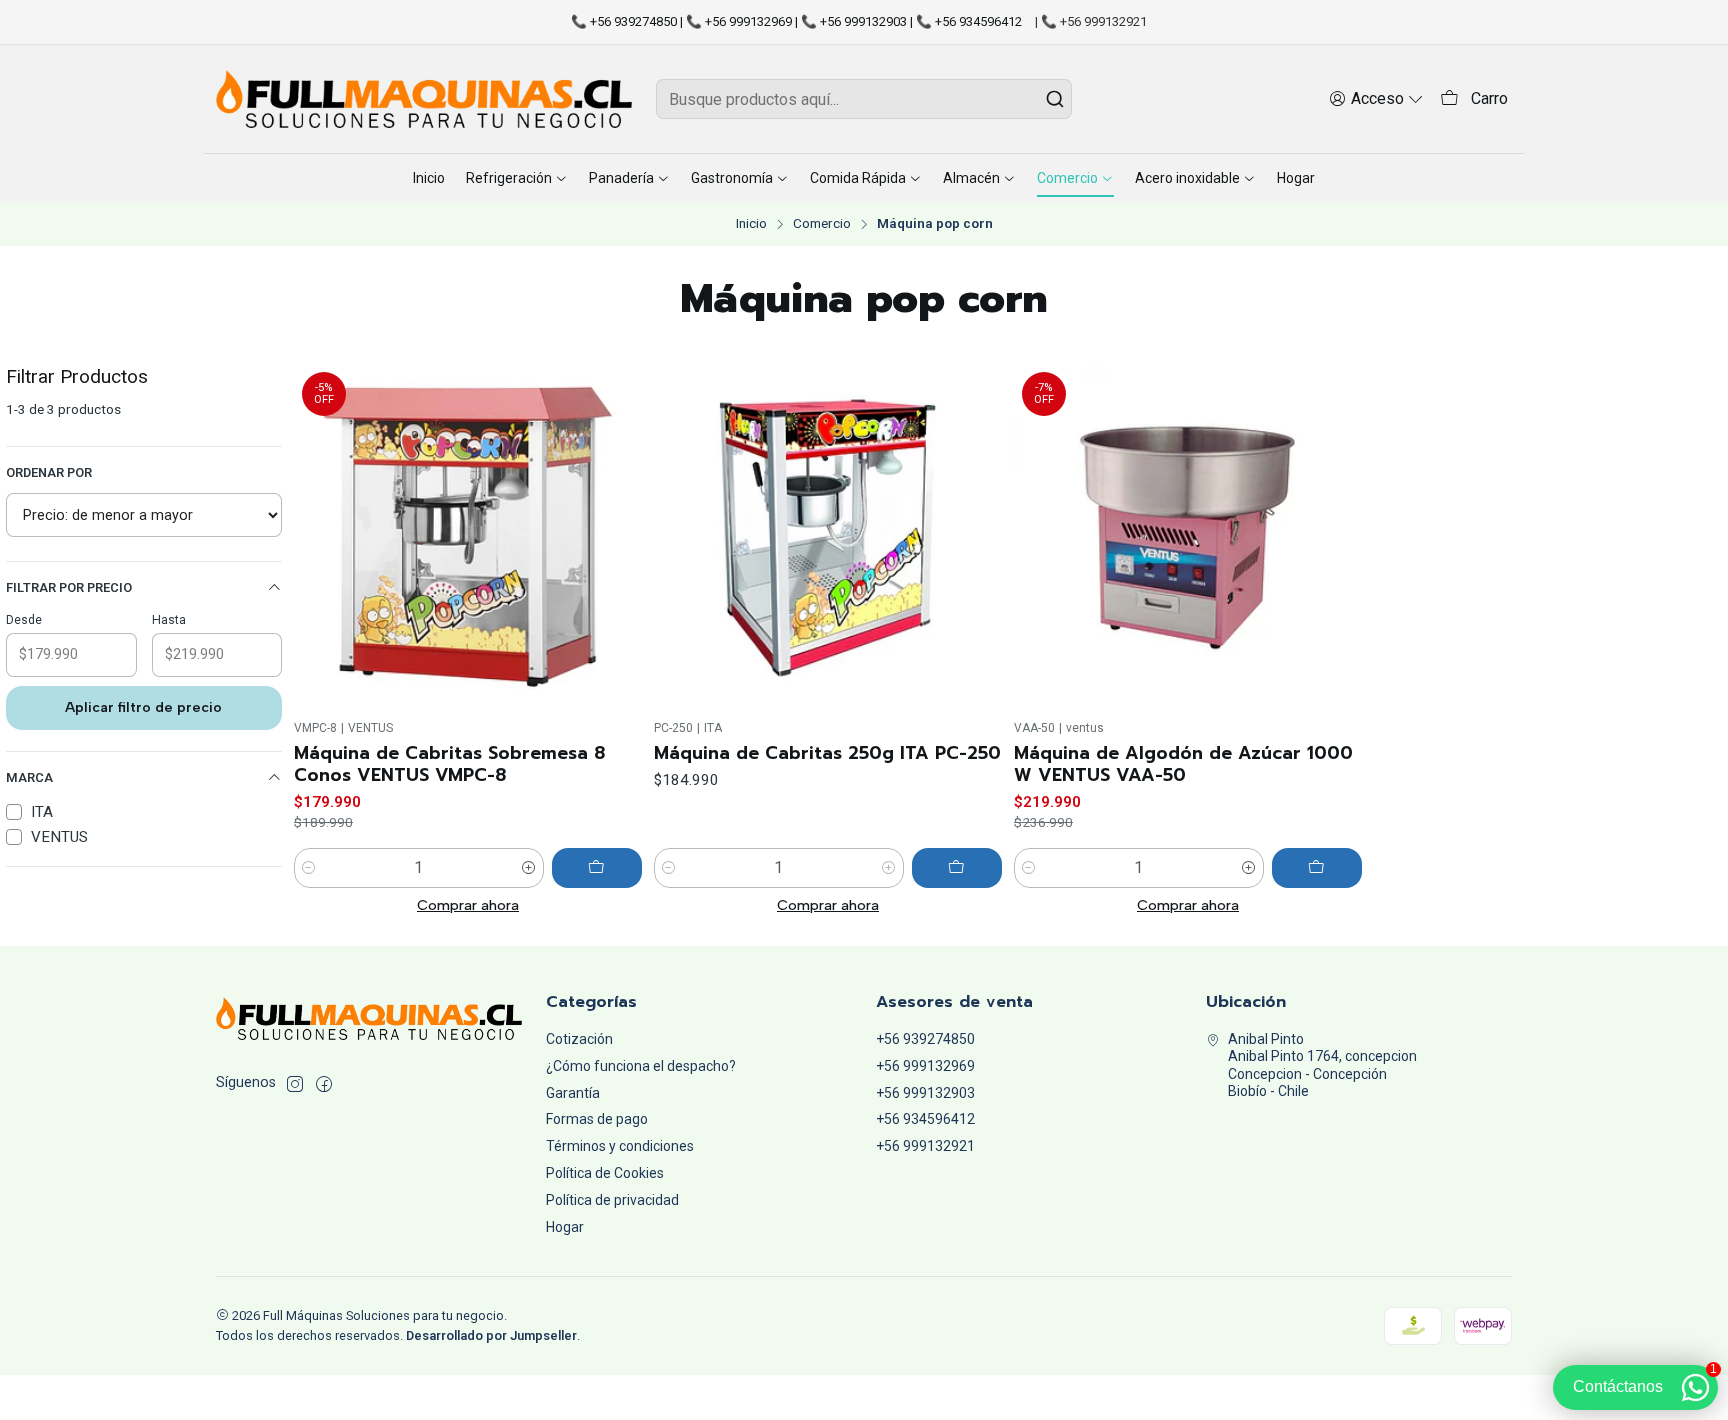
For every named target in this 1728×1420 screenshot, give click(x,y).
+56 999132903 (925, 1093)
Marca (29, 777)
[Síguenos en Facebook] (324, 1084)
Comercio (822, 224)
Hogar (565, 1227)
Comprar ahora (468, 905)
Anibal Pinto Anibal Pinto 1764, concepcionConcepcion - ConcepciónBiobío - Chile (1322, 1065)
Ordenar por (49, 472)
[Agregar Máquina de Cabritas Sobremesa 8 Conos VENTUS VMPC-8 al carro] (597, 868)
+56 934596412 (925, 1119)
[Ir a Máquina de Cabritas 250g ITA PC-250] (828, 538)
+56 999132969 (925, 1066)
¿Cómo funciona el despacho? (641, 1066)
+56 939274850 (925, 1039)
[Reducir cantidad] (309, 868)
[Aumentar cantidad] (529, 868)
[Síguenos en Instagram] (295, 1084)
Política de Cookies (605, 1173)
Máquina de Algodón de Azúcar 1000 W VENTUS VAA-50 (1183, 764)
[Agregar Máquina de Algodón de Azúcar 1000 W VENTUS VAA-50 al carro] (1317, 868)
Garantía (573, 1093)
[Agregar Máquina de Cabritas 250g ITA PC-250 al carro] (957, 868)
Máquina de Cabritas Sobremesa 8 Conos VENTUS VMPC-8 (449, 764)
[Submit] (1055, 99)
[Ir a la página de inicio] (424, 99)
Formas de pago (597, 1119)
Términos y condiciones (620, 1146)
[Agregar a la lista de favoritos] (618, 538)
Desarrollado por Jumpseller (491, 1335)
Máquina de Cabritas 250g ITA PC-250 (827, 753)
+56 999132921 (925, 1146)
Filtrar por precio (69, 587)
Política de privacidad (612, 1200)
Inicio (751, 224)
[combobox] (864, 99)
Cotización (579, 1039)
